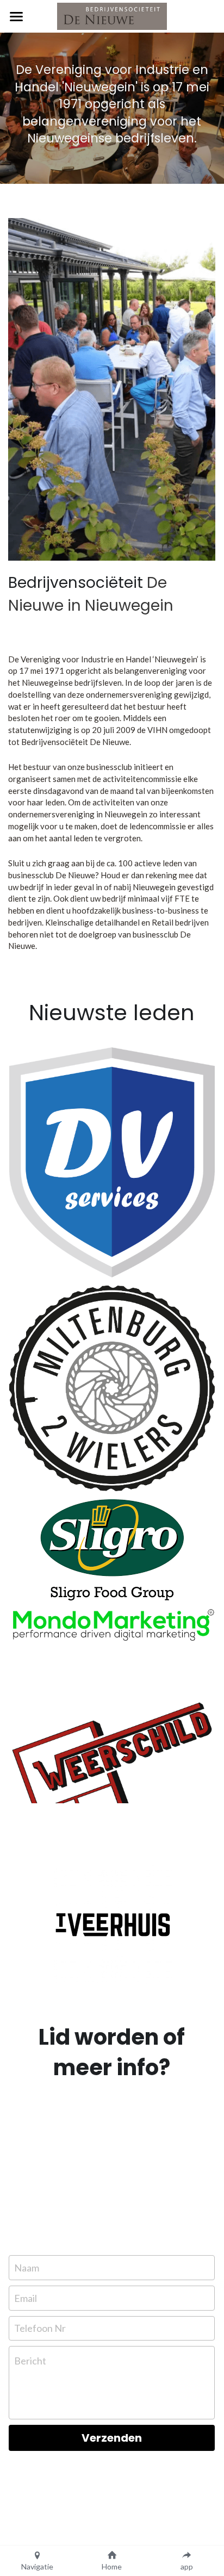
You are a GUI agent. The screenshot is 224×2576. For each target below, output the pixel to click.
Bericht (30, 2361)
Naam (27, 2268)
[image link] (112, 1162)
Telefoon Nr (40, 2328)
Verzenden (112, 2438)
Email (26, 2298)
